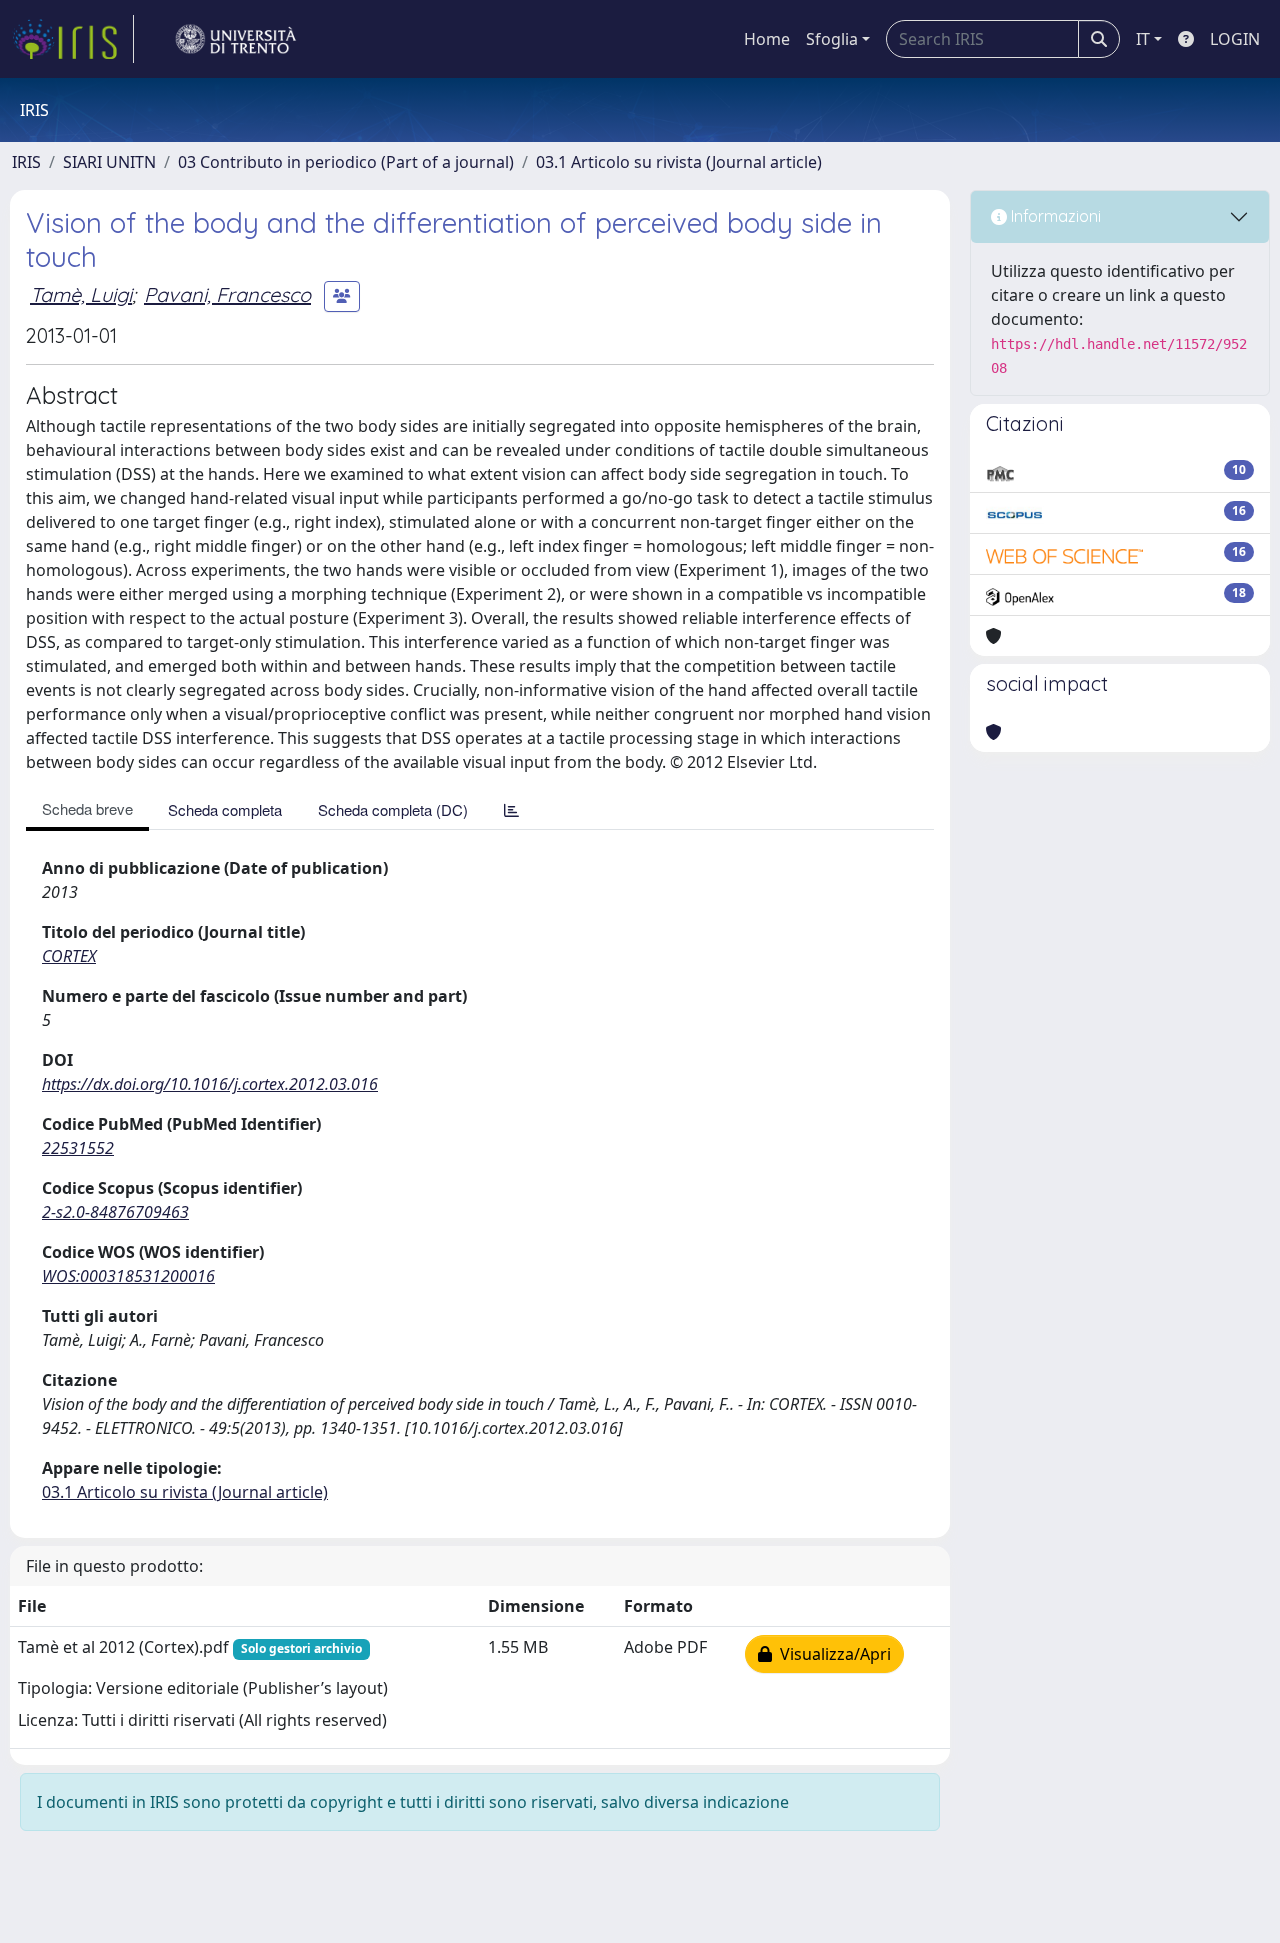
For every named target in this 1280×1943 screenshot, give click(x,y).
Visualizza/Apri (831, 1654)
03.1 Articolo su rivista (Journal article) (679, 162)
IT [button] (1143, 39)
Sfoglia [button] (832, 39)
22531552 (78, 1148)
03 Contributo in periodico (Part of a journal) (346, 162)
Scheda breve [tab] (87, 808)
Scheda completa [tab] (225, 809)
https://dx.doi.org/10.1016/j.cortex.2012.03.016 (210, 1084)
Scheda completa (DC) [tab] (393, 809)
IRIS (26, 162)
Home (767, 39)
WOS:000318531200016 (128, 1276)
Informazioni (1054, 216)
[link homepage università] (236, 39)
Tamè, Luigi (81, 294)
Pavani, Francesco (227, 294)
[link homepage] (73, 39)
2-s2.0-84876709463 (115, 1212)
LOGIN (1235, 39)
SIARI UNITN (109, 162)
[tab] (511, 809)
